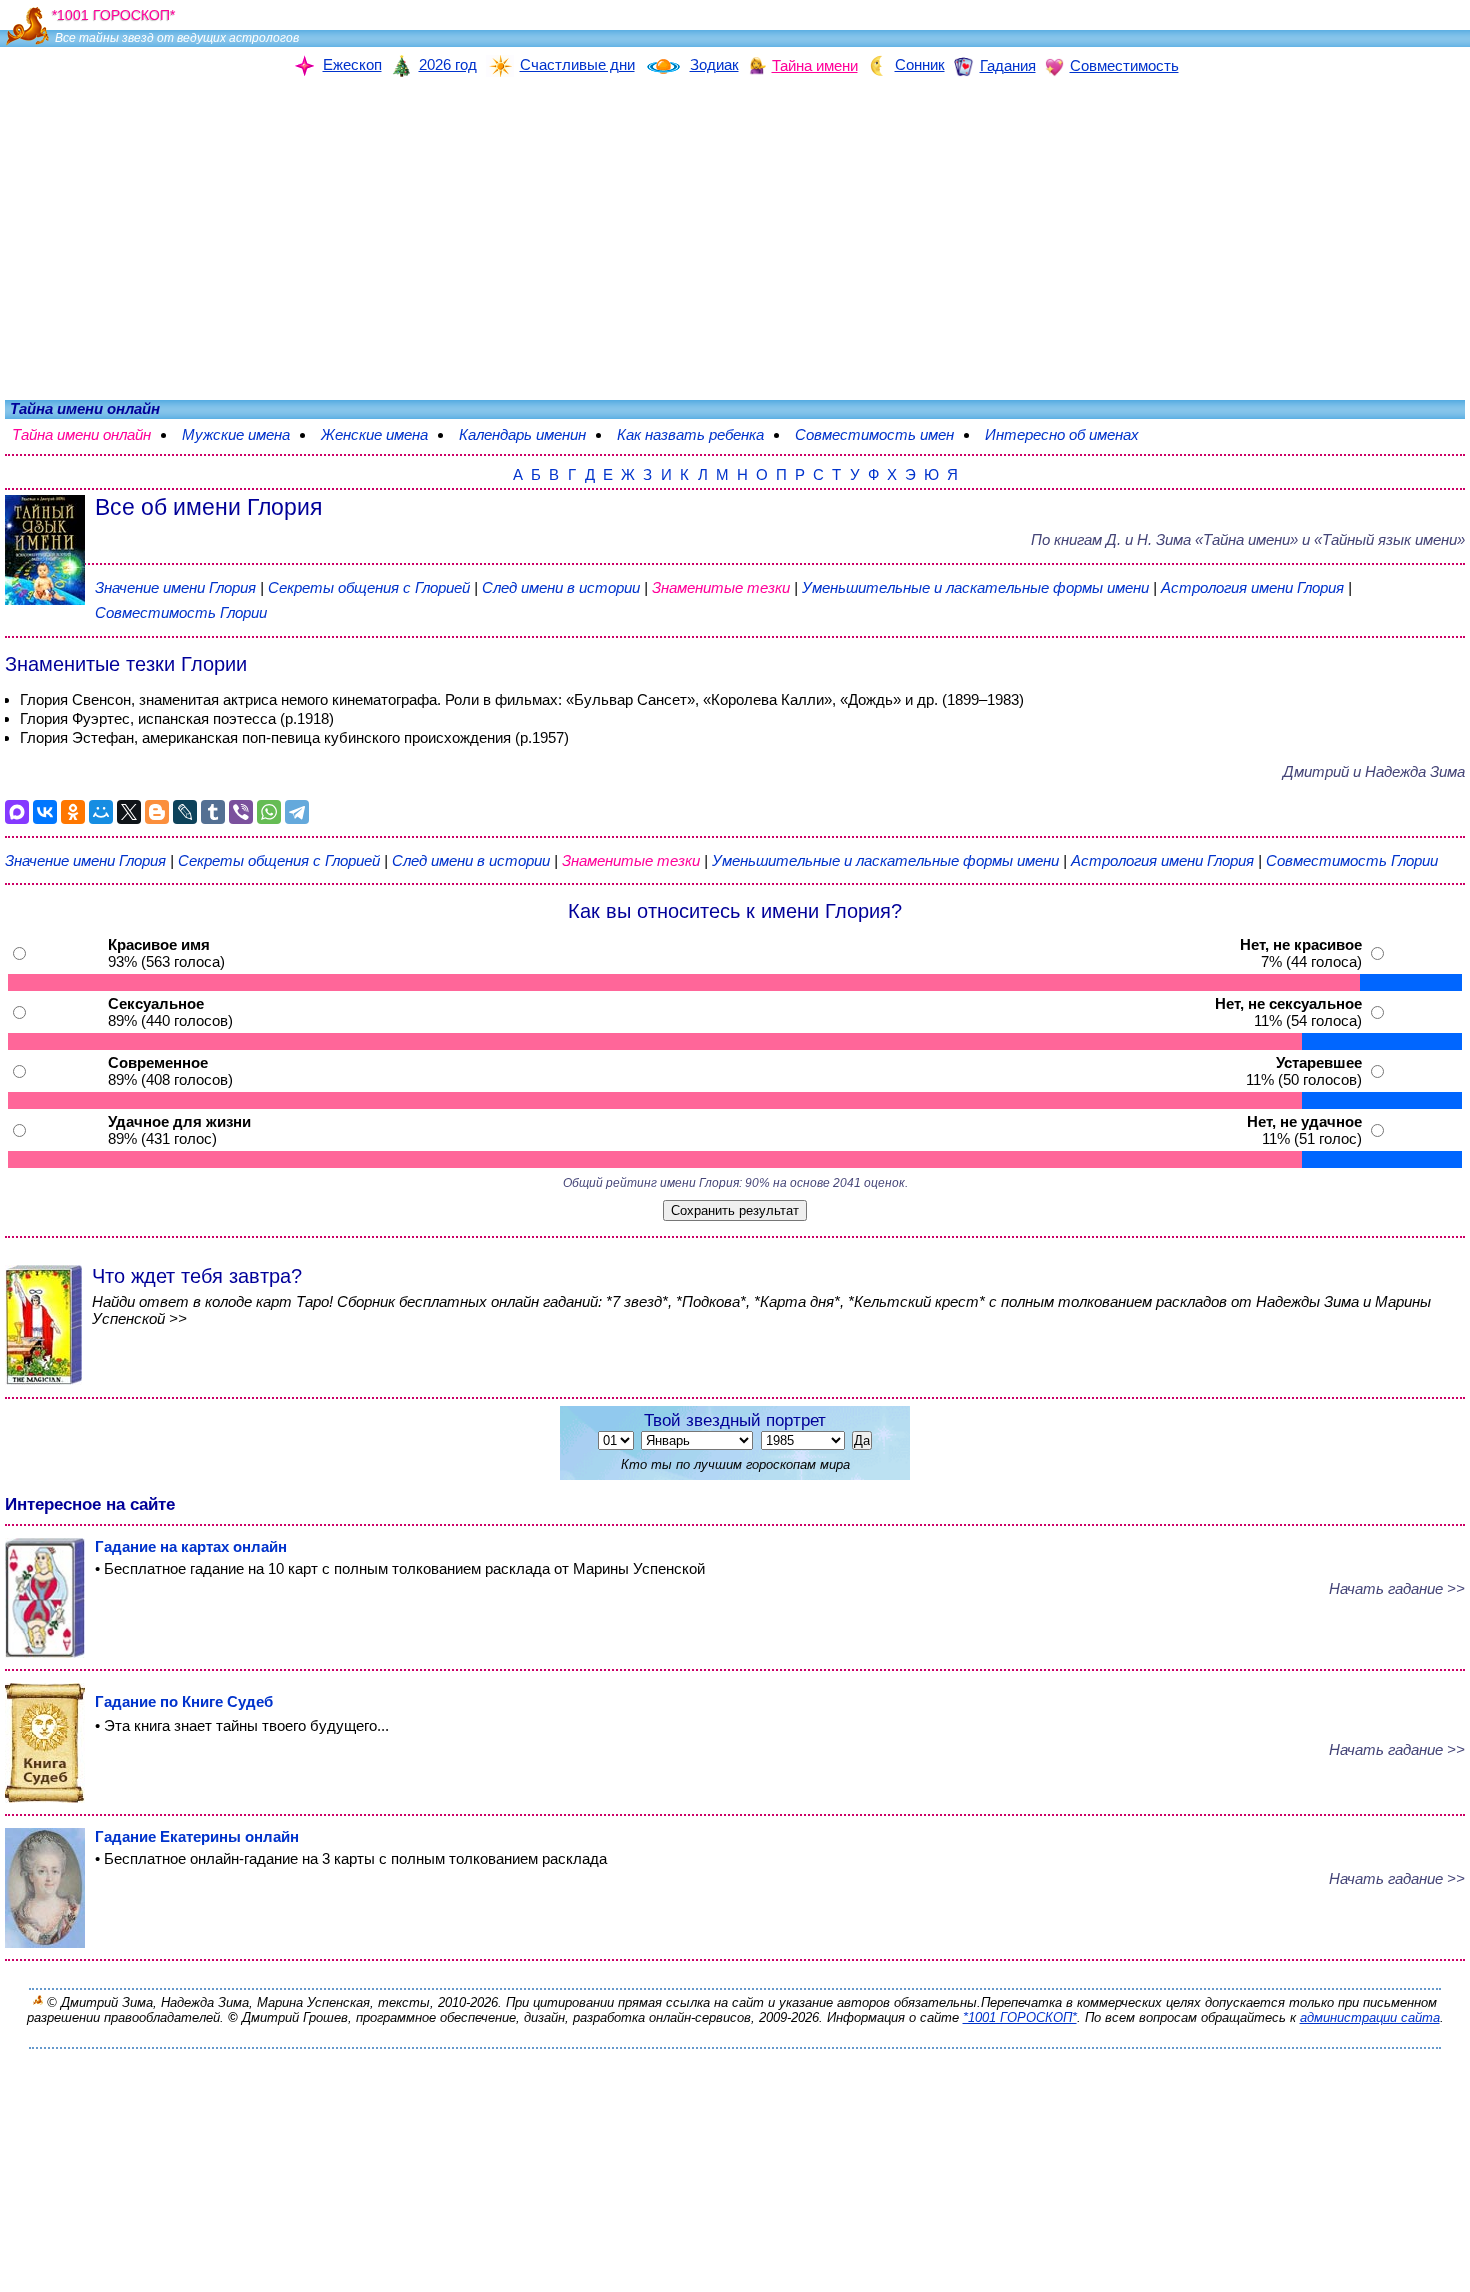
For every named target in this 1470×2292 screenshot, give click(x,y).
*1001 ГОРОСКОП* (1020, 2017)
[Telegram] (297, 812)
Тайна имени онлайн (91, 434)
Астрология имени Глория (1252, 587)
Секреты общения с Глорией (371, 587)
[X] (129, 812)
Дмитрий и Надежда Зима (1374, 771)
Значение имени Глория (175, 587)
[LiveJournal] (185, 812)
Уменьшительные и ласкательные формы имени (975, 587)
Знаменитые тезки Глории (126, 664)
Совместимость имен (884, 434)
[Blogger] (157, 812)
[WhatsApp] (269, 812)
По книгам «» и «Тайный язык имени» (1248, 539)
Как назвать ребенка (700, 434)
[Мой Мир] (101, 812)
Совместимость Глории (181, 612)
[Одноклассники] (73, 812)
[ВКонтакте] (45, 812)
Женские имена (384, 434)
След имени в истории (561, 587)
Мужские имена (246, 434)
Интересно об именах (1072, 434)
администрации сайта (1370, 2017)
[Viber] (241, 812)
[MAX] (17, 812)
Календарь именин (532, 434)
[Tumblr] (213, 812)
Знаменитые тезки (721, 587)
